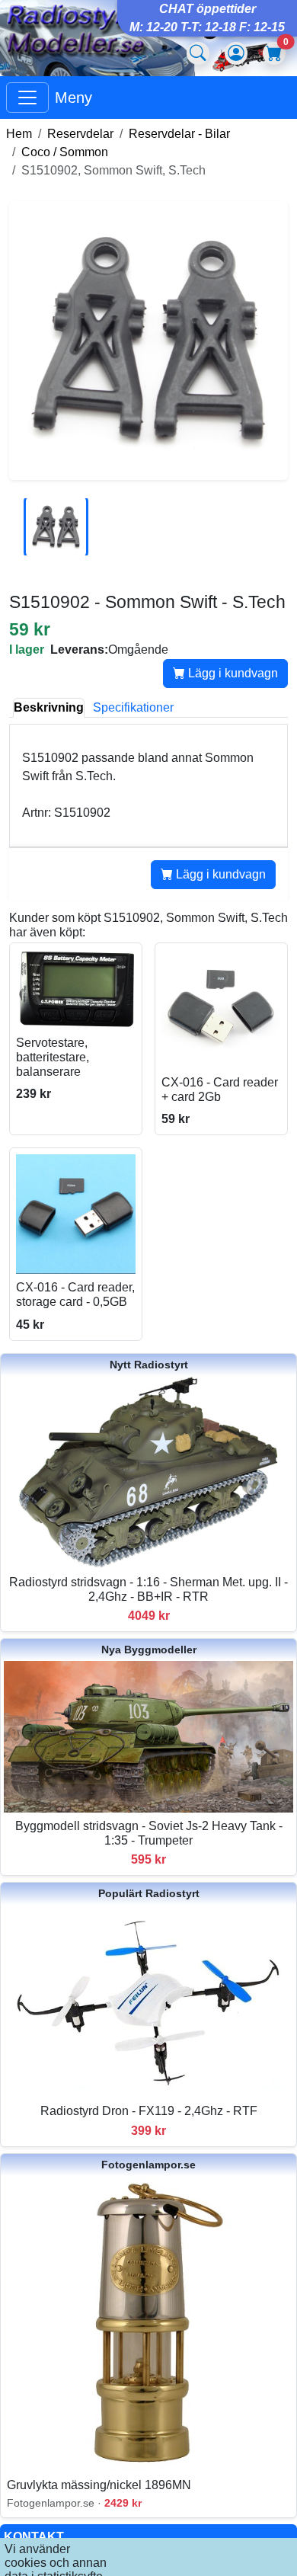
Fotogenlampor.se (148, 2165)
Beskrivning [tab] (49, 707)
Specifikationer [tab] (133, 707)
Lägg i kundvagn (232, 673)
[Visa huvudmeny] (27, 98)
